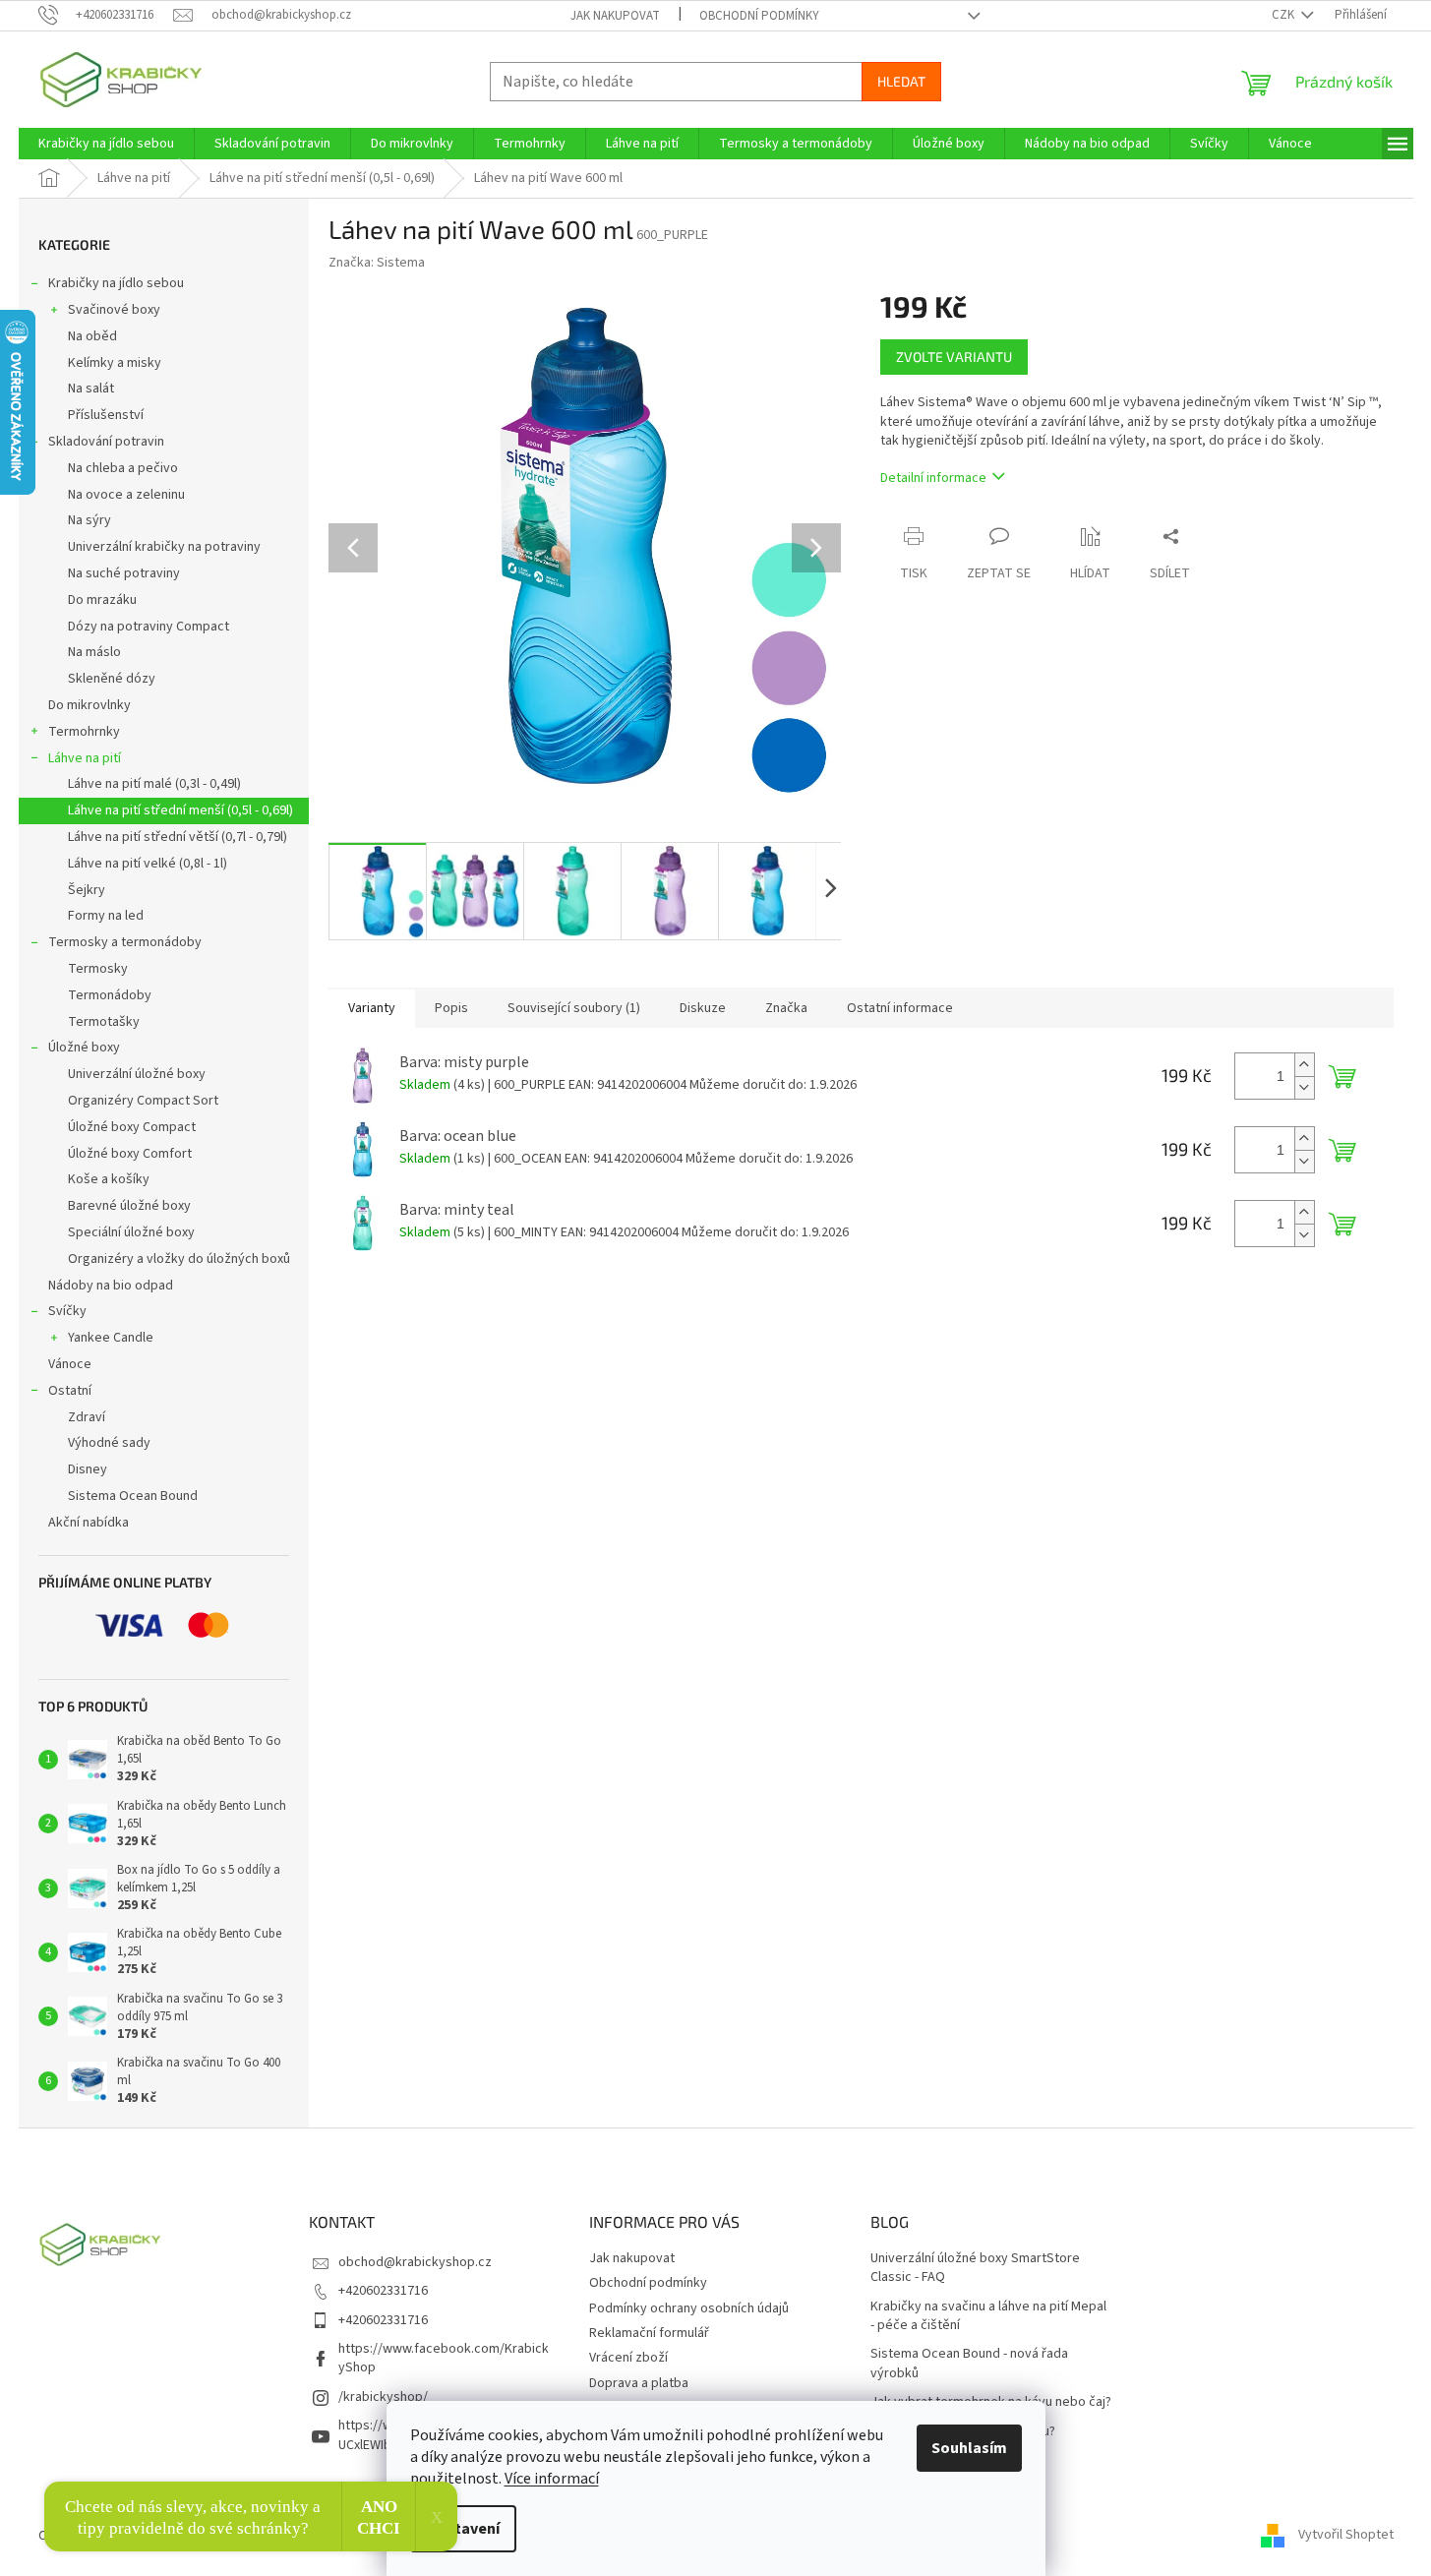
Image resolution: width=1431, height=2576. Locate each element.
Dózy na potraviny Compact (149, 627)
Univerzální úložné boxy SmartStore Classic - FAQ (975, 2268)
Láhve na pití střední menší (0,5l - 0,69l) (180, 810)
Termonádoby (110, 995)
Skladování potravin (106, 442)
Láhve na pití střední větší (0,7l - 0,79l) (178, 837)
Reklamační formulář (649, 2333)
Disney (88, 1469)
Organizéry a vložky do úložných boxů (179, 1259)
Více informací (552, 2479)
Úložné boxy (84, 1048)
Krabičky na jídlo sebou (116, 283)
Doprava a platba (639, 2383)
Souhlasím (969, 2448)
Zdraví (87, 1417)
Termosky (98, 969)
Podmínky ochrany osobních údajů (689, 2308)
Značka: (377, 263)
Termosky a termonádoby (125, 942)
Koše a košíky (109, 1179)
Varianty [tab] (372, 1008)
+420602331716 (383, 2291)
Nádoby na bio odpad (111, 1286)
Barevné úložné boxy (129, 1206)
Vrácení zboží (628, 2358)
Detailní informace (933, 478)
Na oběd (92, 336)
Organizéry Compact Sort (143, 1101)
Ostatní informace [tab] (900, 1008)
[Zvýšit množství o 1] (1304, 1065)
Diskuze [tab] (703, 1008)
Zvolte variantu (954, 357)
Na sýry (89, 520)
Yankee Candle (111, 1338)
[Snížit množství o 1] (1304, 1087)
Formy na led (106, 916)
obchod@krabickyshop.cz (415, 2262)
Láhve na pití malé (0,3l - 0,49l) (154, 784)
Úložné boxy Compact (132, 1127)
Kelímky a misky (115, 363)
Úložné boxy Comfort (130, 1154)
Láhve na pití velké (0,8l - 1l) (148, 864)
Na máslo (94, 652)
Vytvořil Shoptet (1346, 2536)
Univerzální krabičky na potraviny (164, 547)
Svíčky (67, 1311)
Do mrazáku (102, 600)
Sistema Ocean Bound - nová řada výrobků (969, 2364)
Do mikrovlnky (89, 705)
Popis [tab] (451, 1008)
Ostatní (70, 1391)
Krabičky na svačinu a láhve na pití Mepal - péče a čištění (988, 2316)
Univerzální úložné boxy (137, 1074)
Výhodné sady (109, 1443)
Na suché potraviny (124, 573)
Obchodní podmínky (759, 16)
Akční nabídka (89, 1523)
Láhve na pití (85, 758)
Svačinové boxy (114, 310)
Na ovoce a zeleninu (126, 495)
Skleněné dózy (112, 679)
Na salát (91, 389)
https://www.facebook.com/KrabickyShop (444, 2358)
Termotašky (104, 1022)
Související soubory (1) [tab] (574, 1008)
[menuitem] (106, 144)
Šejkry (87, 890)
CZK (1284, 15)
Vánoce (70, 1364)
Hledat (901, 81)
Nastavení (463, 2529)
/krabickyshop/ (383, 2397)
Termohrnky (84, 732)
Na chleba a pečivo (123, 468)
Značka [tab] (786, 1008)
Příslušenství (106, 415)
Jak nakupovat (615, 16)
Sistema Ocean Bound (133, 1496)
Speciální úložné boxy (131, 1232)
